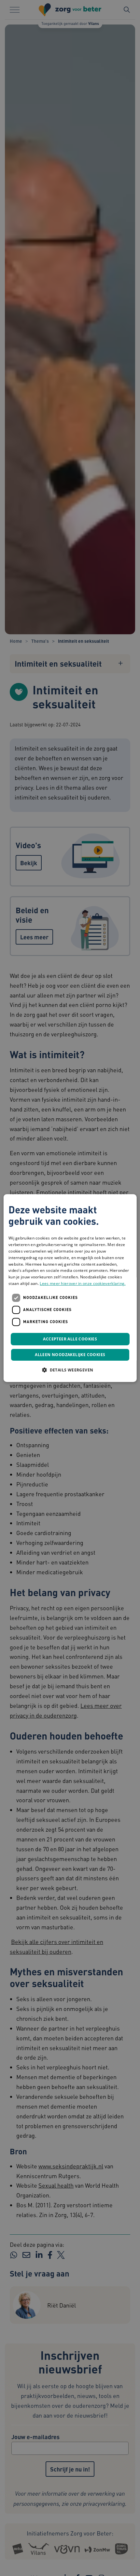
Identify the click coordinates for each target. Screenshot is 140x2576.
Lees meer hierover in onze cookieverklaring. (83, 1283)
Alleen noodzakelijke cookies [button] (70, 1355)
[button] (70, 1370)
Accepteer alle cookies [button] (70, 1339)
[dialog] (70, 1288)
